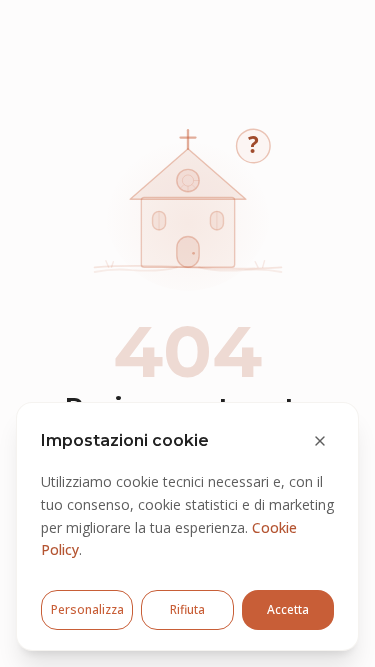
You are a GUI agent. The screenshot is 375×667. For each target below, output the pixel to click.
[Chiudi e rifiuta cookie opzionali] (320, 441)
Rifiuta (187, 609)
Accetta (288, 609)
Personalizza (87, 609)
